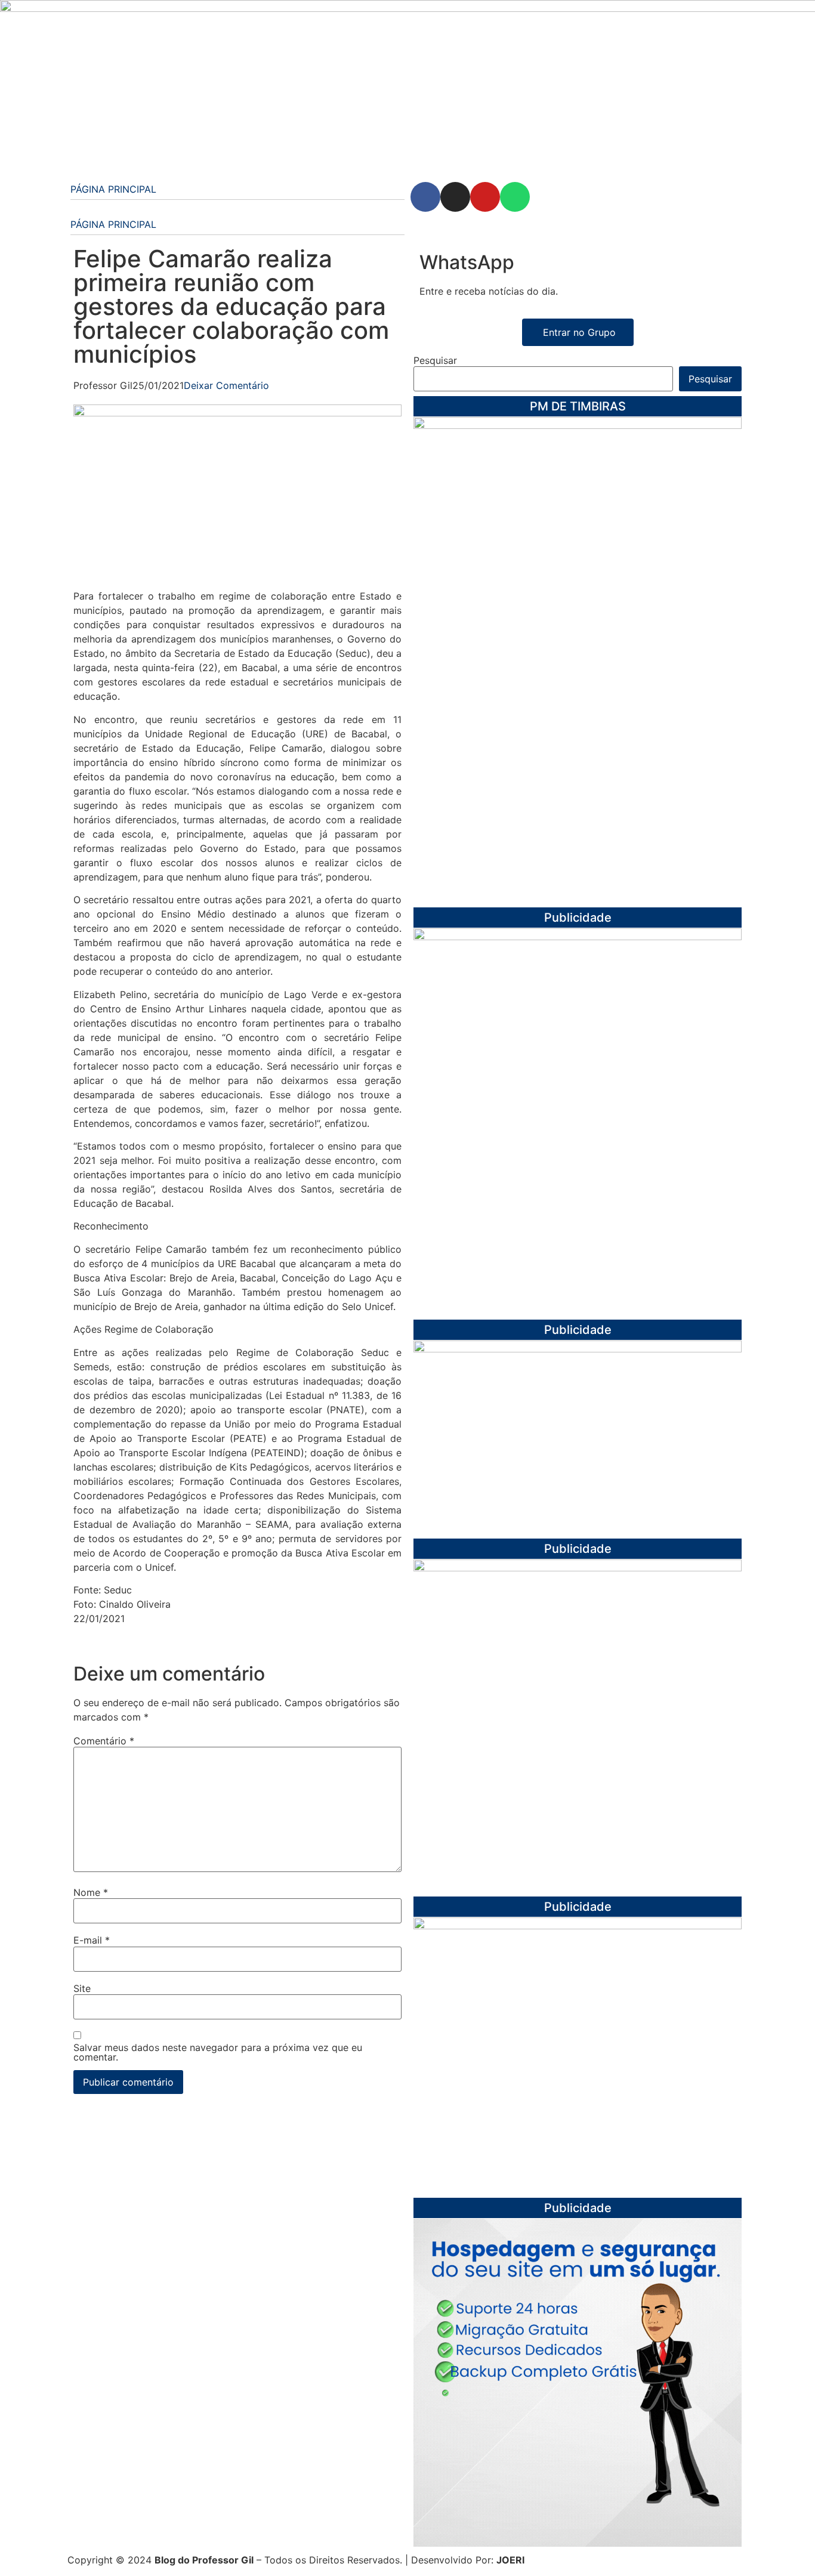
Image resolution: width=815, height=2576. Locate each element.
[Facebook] (425, 197)
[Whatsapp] (515, 197)
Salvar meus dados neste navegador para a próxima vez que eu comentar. (218, 2052)
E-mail (92, 1940)
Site (82, 1988)
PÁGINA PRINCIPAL (113, 189)
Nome (91, 1892)
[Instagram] (455, 197)
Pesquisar (435, 360)
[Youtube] (485, 197)
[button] (237, 210)
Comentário (104, 1741)
